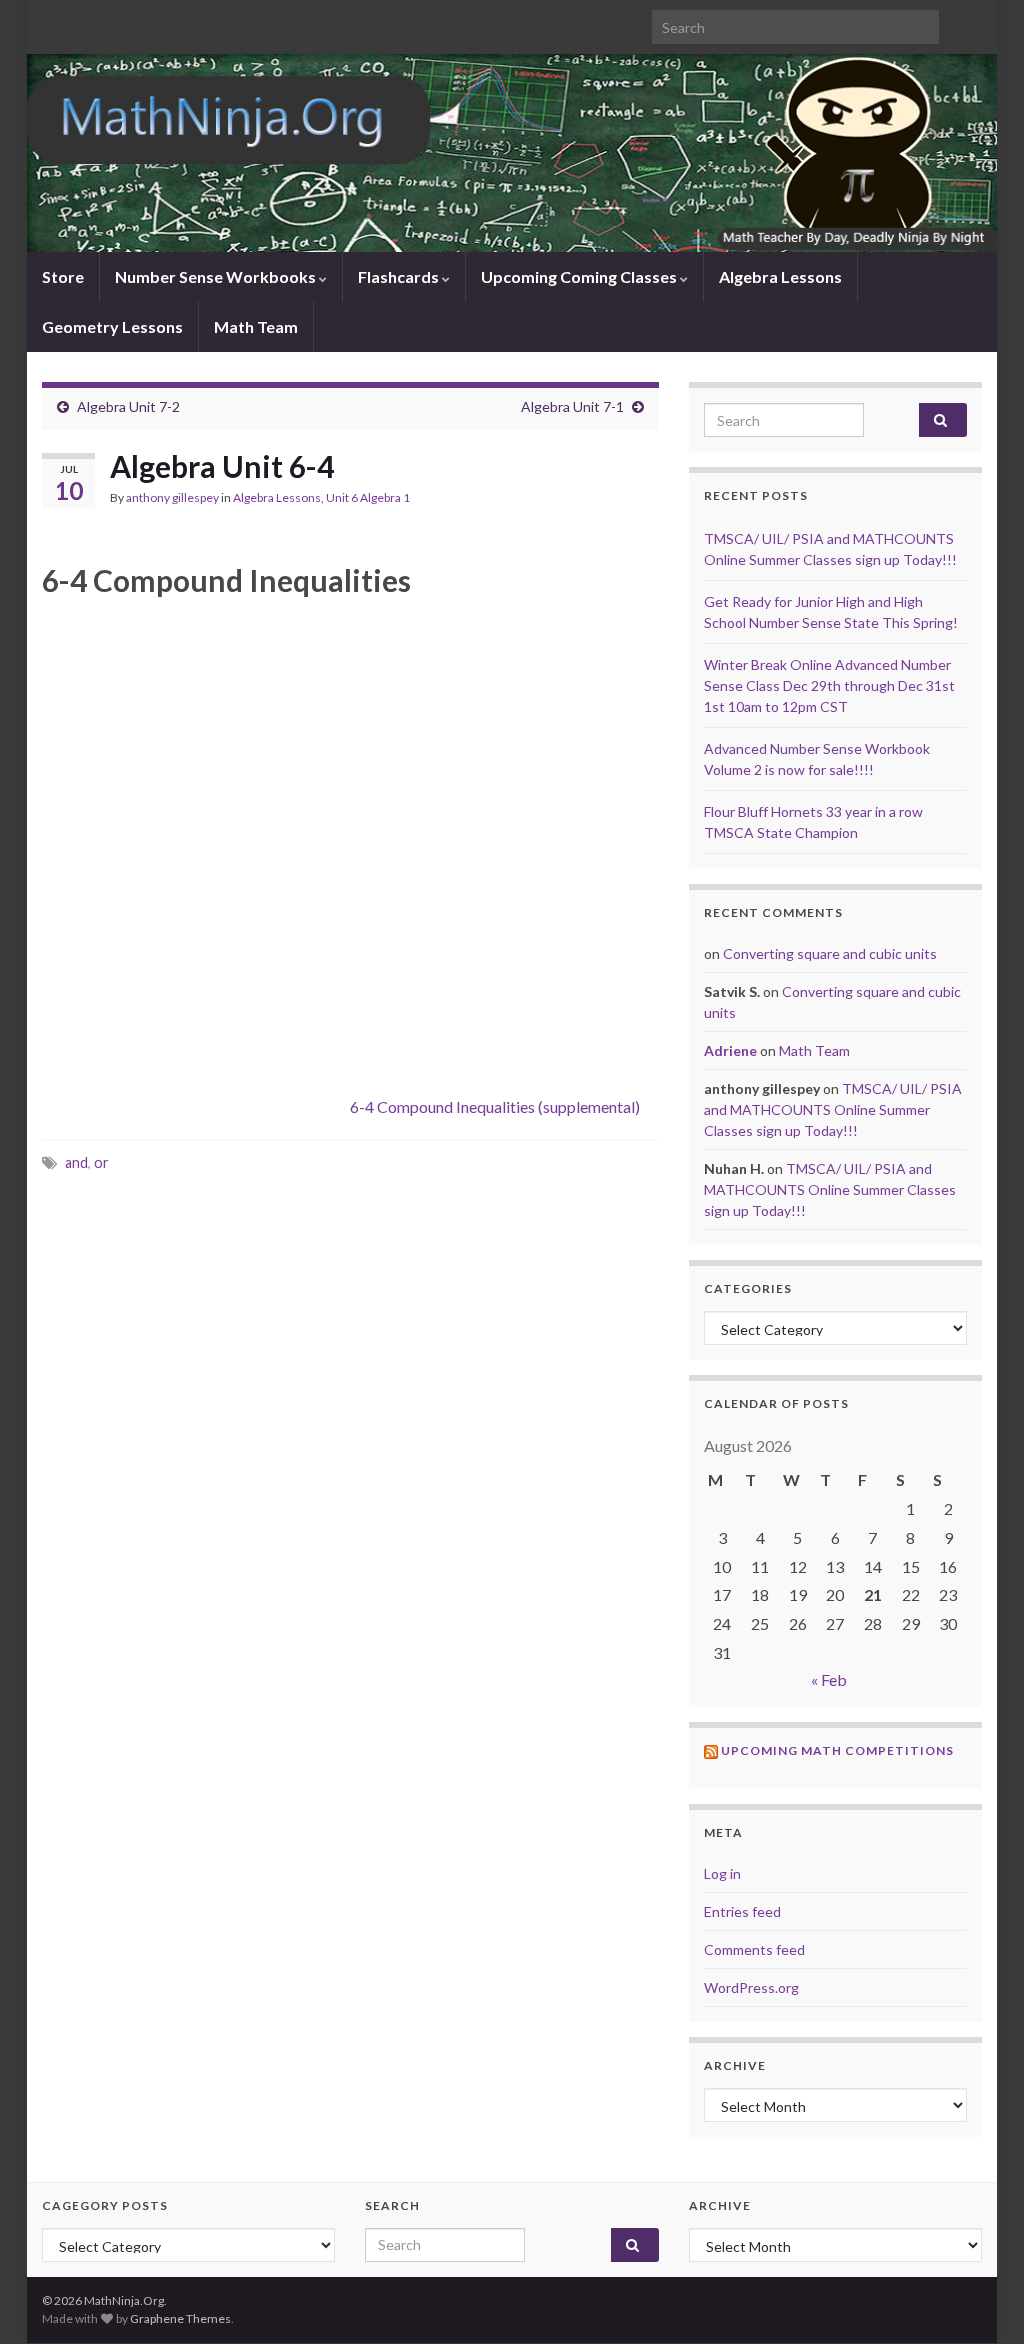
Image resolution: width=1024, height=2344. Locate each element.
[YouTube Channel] (84, 21)
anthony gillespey (172, 497)
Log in (722, 1873)
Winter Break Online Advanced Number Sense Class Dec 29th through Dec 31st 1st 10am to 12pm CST (829, 685)
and (76, 1162)
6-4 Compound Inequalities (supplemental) (495, 1106)
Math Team (256, 326)
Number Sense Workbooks (217, 276)
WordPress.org (751, 1987)
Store (63, 276)
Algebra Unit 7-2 (128, 406)
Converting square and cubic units (830, 953)
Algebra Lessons (780, 276)
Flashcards (400, 276)
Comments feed (754, 1949)
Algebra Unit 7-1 (572, 406)
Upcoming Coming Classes (580, 276)
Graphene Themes (180, 2318)
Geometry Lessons (112, 326)
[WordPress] (154, 21)
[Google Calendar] (118, 21)
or (101, 1162)
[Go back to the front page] (512, 153)
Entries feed (742, 1911)
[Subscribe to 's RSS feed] (51, 21)
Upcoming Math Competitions (837, 1750)
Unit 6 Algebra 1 (368, 497)
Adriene (730, 1050)
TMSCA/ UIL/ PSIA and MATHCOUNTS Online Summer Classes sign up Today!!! (833, 1109)
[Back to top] (979, 2299)
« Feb (829, 1679)
